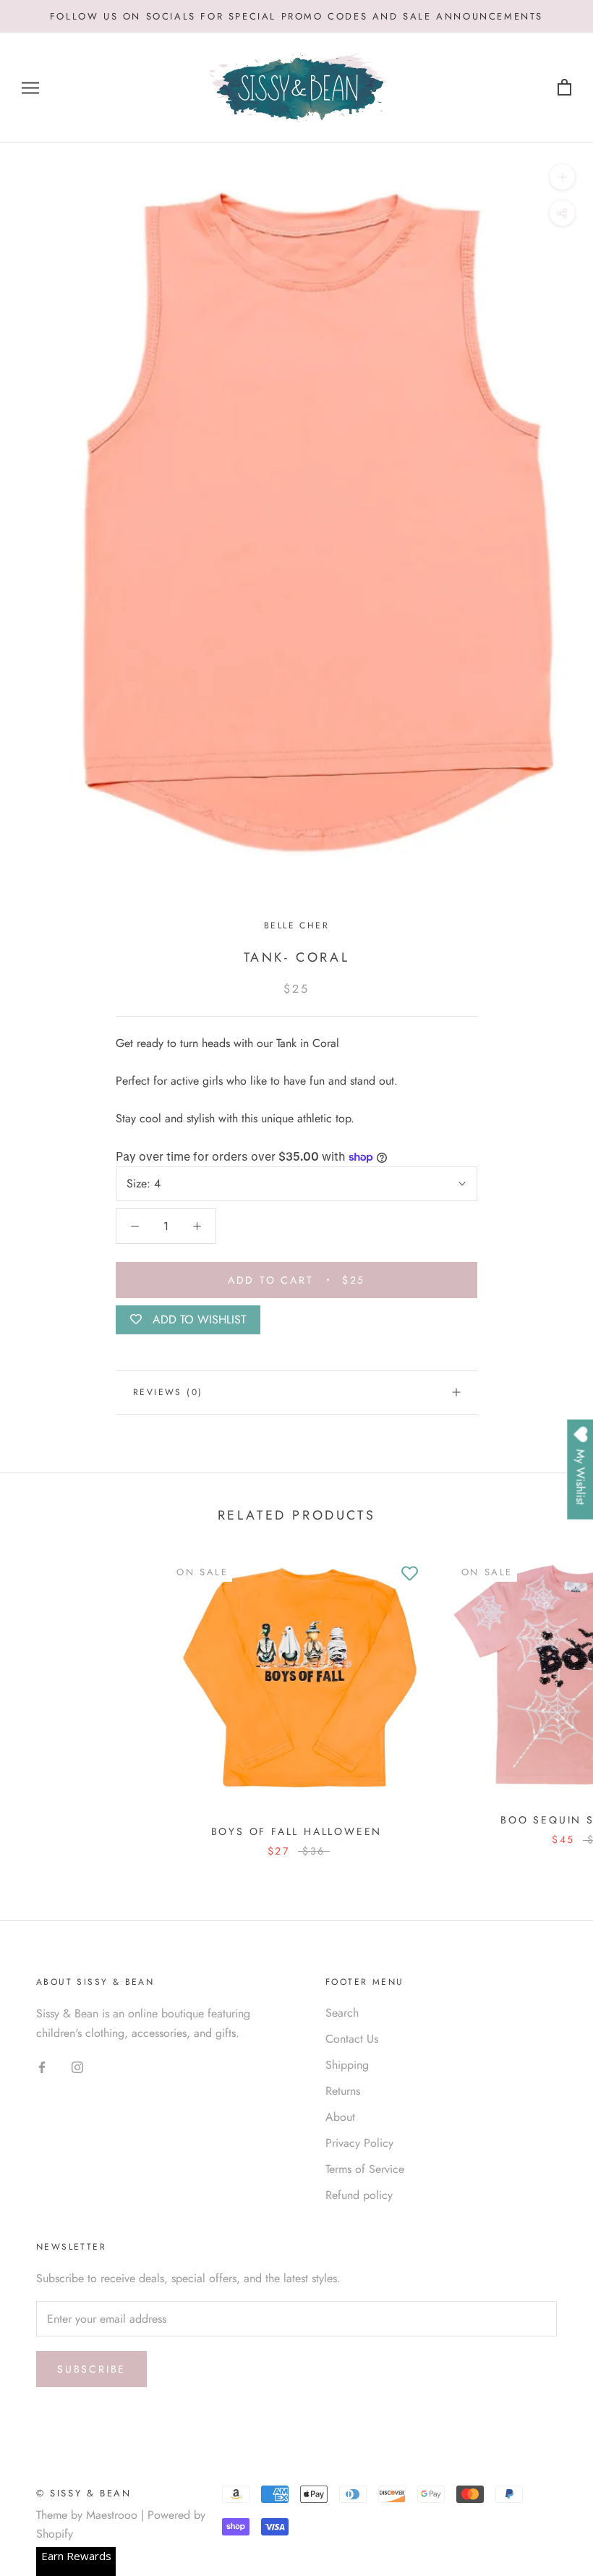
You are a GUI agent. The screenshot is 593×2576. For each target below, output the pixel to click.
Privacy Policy (359, 2143)
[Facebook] (42, 2067)
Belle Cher (296, 925)
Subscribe (91, 2369)
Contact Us (352, 2039)
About (340, 2117)
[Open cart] (564, 88)
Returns (343, 2091)
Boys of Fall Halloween (297, 1831)
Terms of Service (365, 2169)
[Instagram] (77, 2067)
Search (342, 2013)
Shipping (347, 2065)
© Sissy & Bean (84, 2493)
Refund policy (359, 2195)
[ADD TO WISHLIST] (410, 1574)
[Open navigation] (30, 88)
